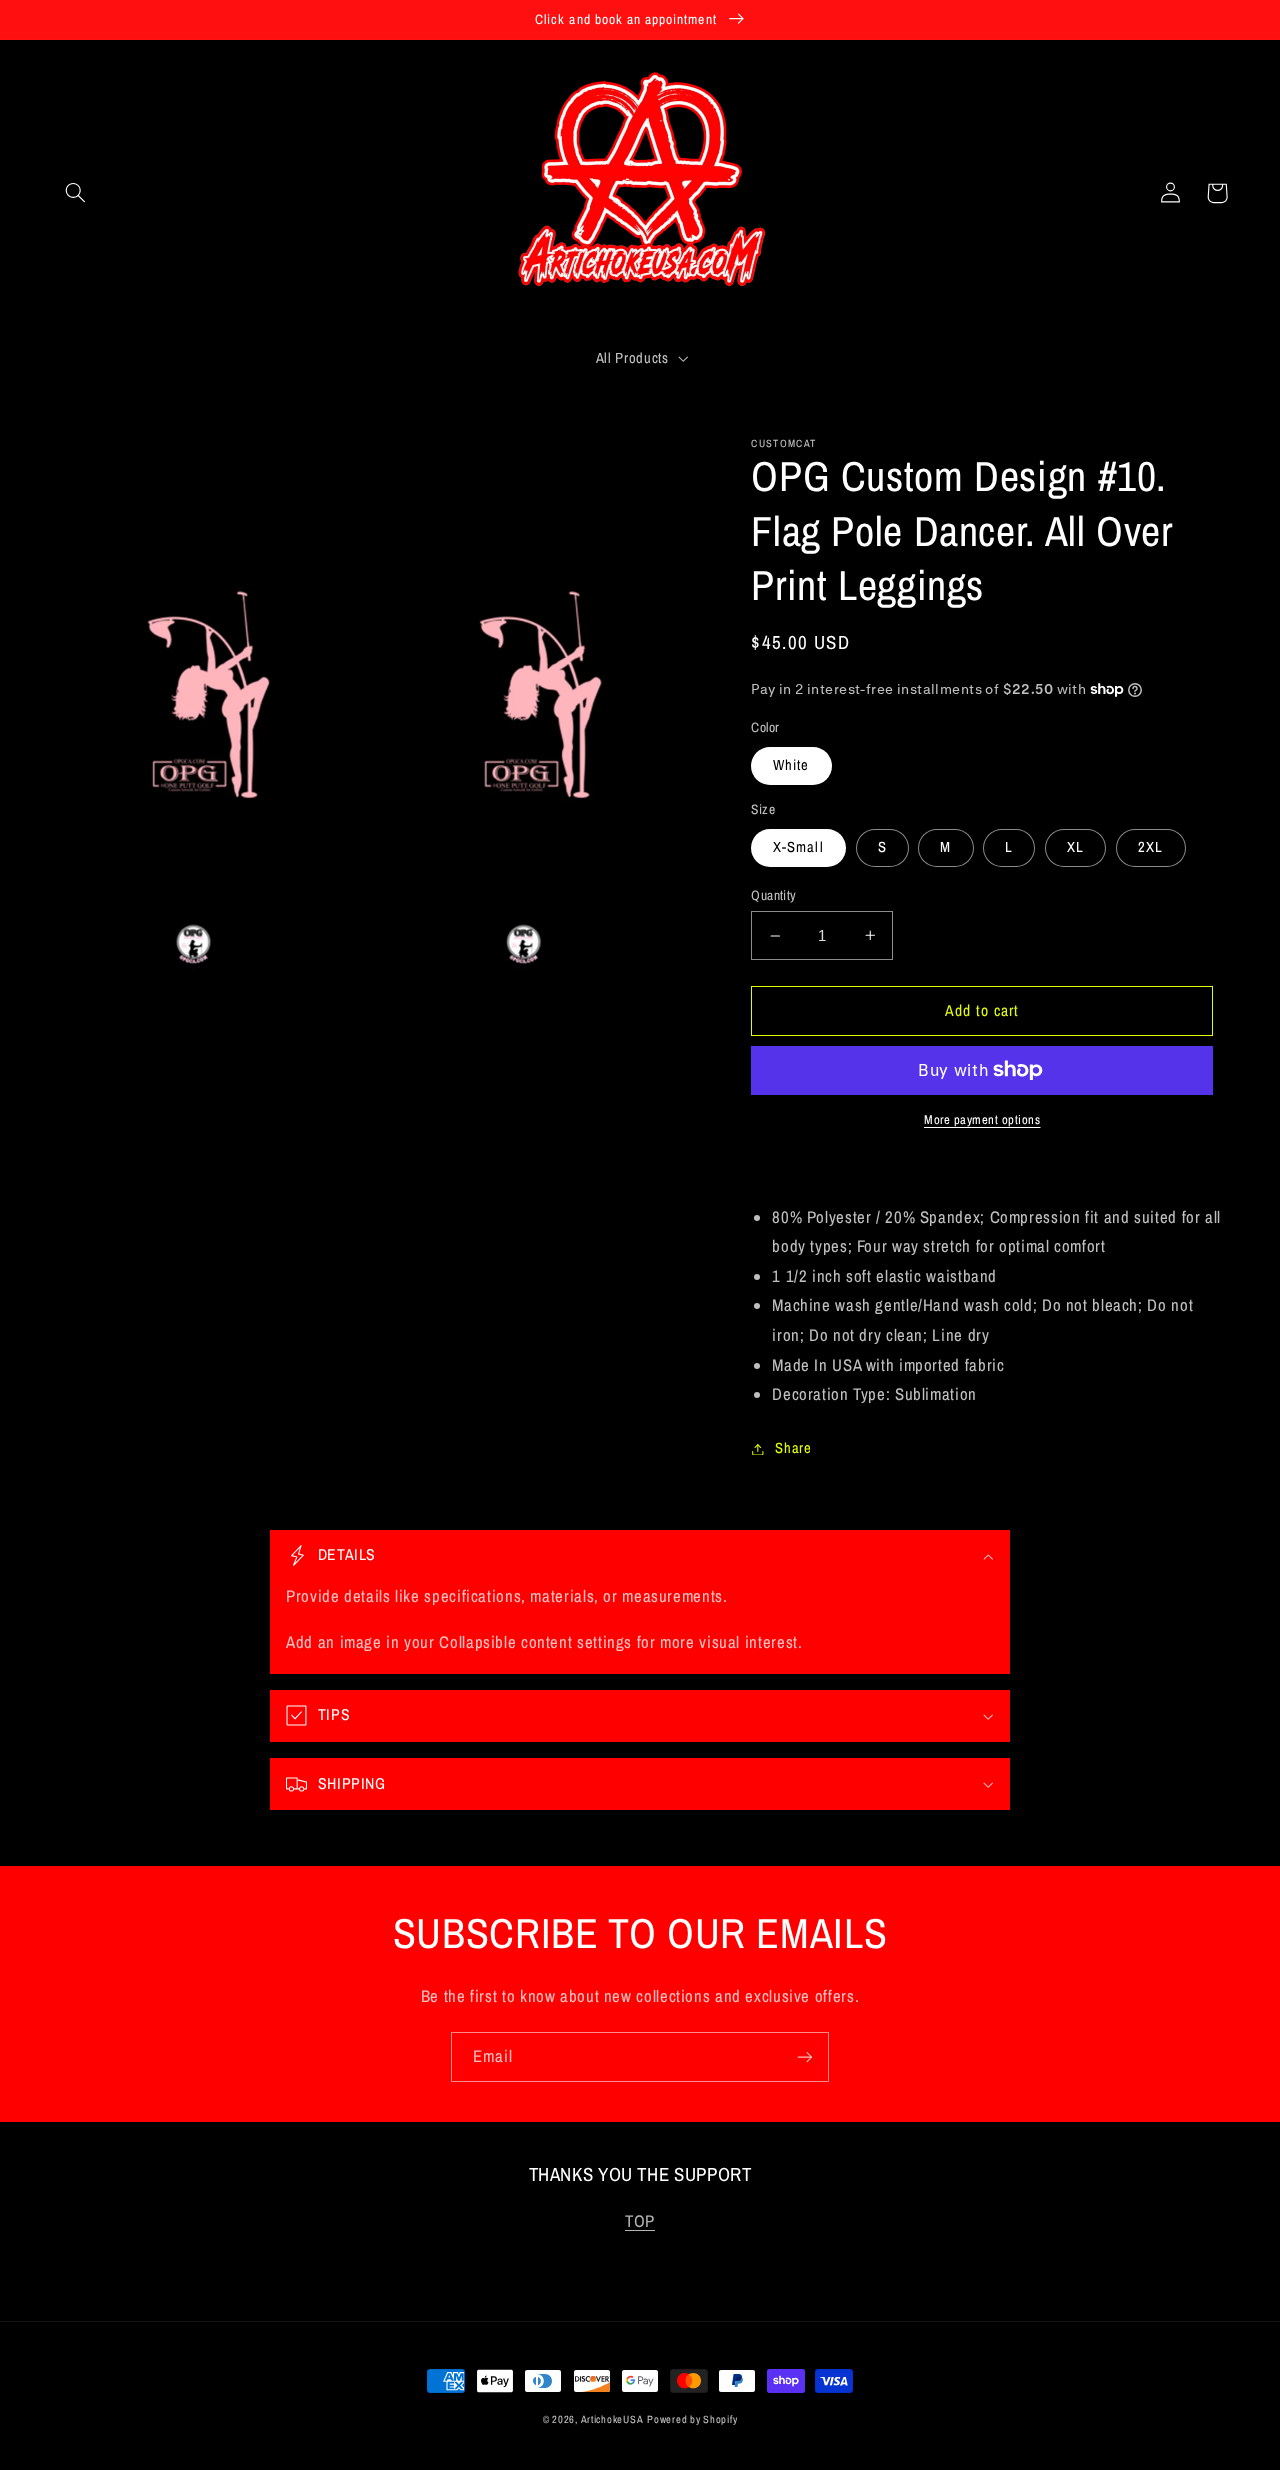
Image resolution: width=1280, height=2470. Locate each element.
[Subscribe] (805, 2056)
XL (1075, 847)
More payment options (982, 1119)
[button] (76, 193)
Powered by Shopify (692, 2419)
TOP (640, 2221)
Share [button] (793, 1448)
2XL (1150, 847)
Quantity (773, 895)
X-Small (798, 847)
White (791, 765)
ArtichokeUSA (612, 2419)
